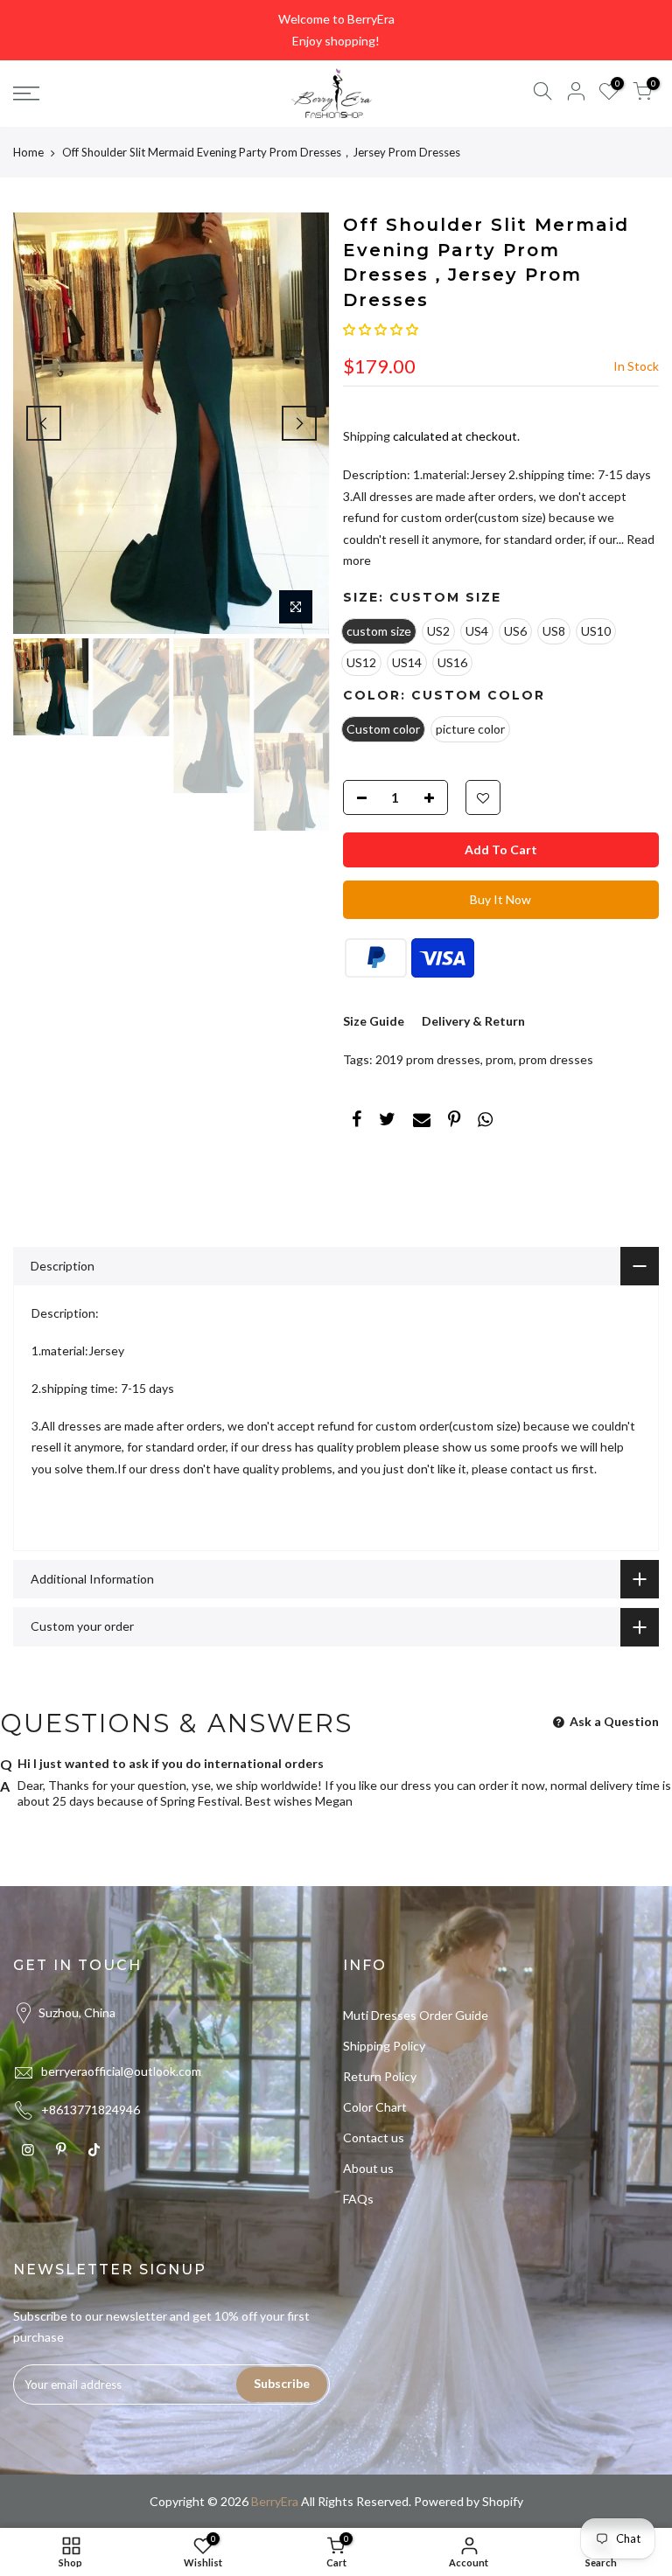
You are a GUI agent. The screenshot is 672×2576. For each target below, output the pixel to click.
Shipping (367, 436)
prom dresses (556, 1059)
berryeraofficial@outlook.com (121, 2071)
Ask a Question (613, 1721)
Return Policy (380, 2076)
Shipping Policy (384, 2046)
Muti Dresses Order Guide (416, 2015)
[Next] (299, 423)
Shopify (503, 2501)
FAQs (358, 2199)
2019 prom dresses (428, 1059)
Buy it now (500, 899)
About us (368, 2168)
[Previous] (44, 423)
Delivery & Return (473, 1021)
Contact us (374, 2137)
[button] (381, 329)
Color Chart (375, 2107)
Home (28, 152)
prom (500, 1059)
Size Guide (374, 1021)
